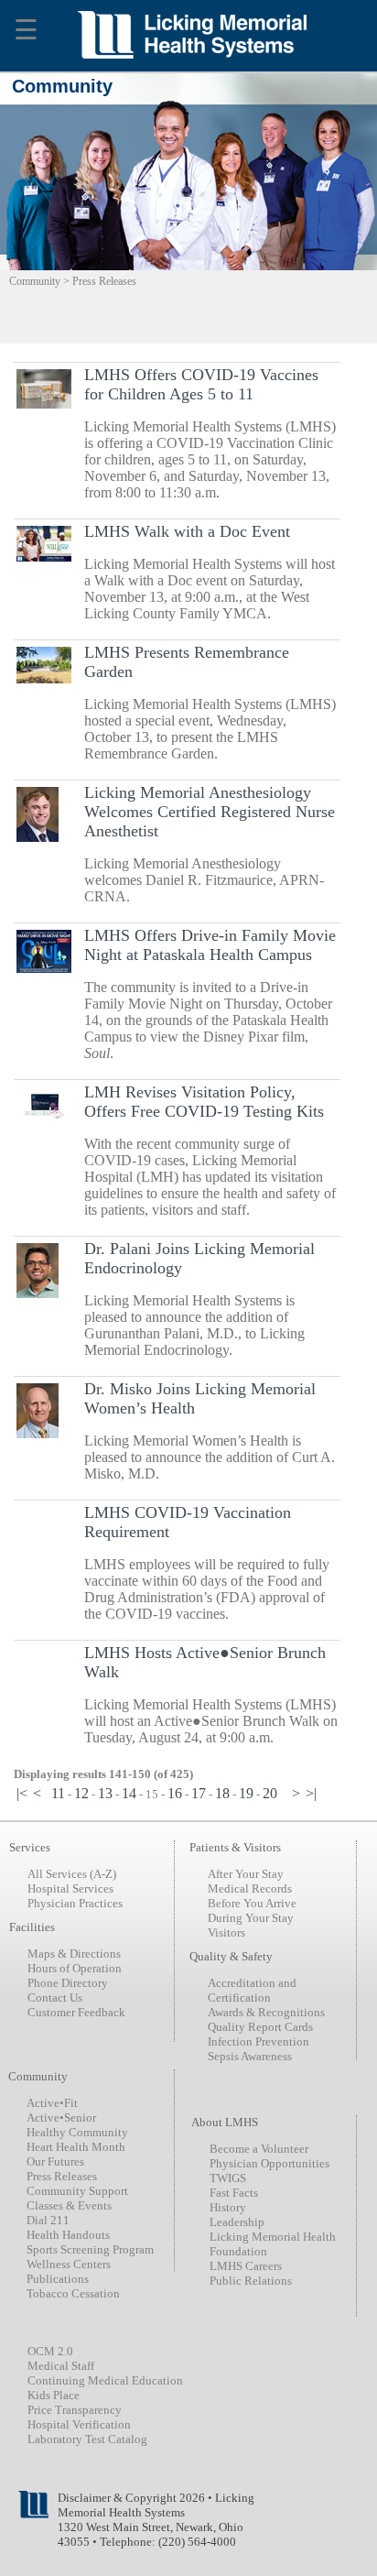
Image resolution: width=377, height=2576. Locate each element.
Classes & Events (69, 2205)
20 (270, 1793)
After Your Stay (246, 1874)
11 (58, 1793)
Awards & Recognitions (266, 2012)
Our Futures (55, 2161)
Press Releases (62, 2176)
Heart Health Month (76, 2147)
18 (222, 1793)
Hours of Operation (75, 1968)
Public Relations (251, 2281)
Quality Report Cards (260, 2027)
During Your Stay (251, 1918)
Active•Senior (61, 2118)
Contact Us (55, 1997)
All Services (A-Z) (72, 1874)
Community (35, 281)
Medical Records (250, 1888)
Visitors (226, 1932)
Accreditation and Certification (252, 1990)
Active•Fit (52, 2103)
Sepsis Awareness (250, 2056)
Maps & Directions (74, 1954)
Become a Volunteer (259, 2149)
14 (129, 1793)
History (228, 2207)
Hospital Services (70, 1888)
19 (246, 1793)
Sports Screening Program (90, 2249)
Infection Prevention (259, 2041)
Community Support (77, 2191)
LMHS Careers (246, 2266)
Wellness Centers (69, 2264)
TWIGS (228, 2178)
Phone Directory (68, 1983)
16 (175, 1793)
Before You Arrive (252, 1903)
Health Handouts (68, 2235)
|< (22, 1793)
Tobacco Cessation (73, 2293)
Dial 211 (48, 2220)
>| (311, 1793)
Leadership (237, 2222)
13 (105, 1793)
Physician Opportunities (269, 2163)
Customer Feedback (76, 2012)
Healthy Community (77, 2132)
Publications (58, 2279)
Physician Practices (75, 1903)
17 (199, 1793)
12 (81, 1793)
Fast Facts (234, 2193)
